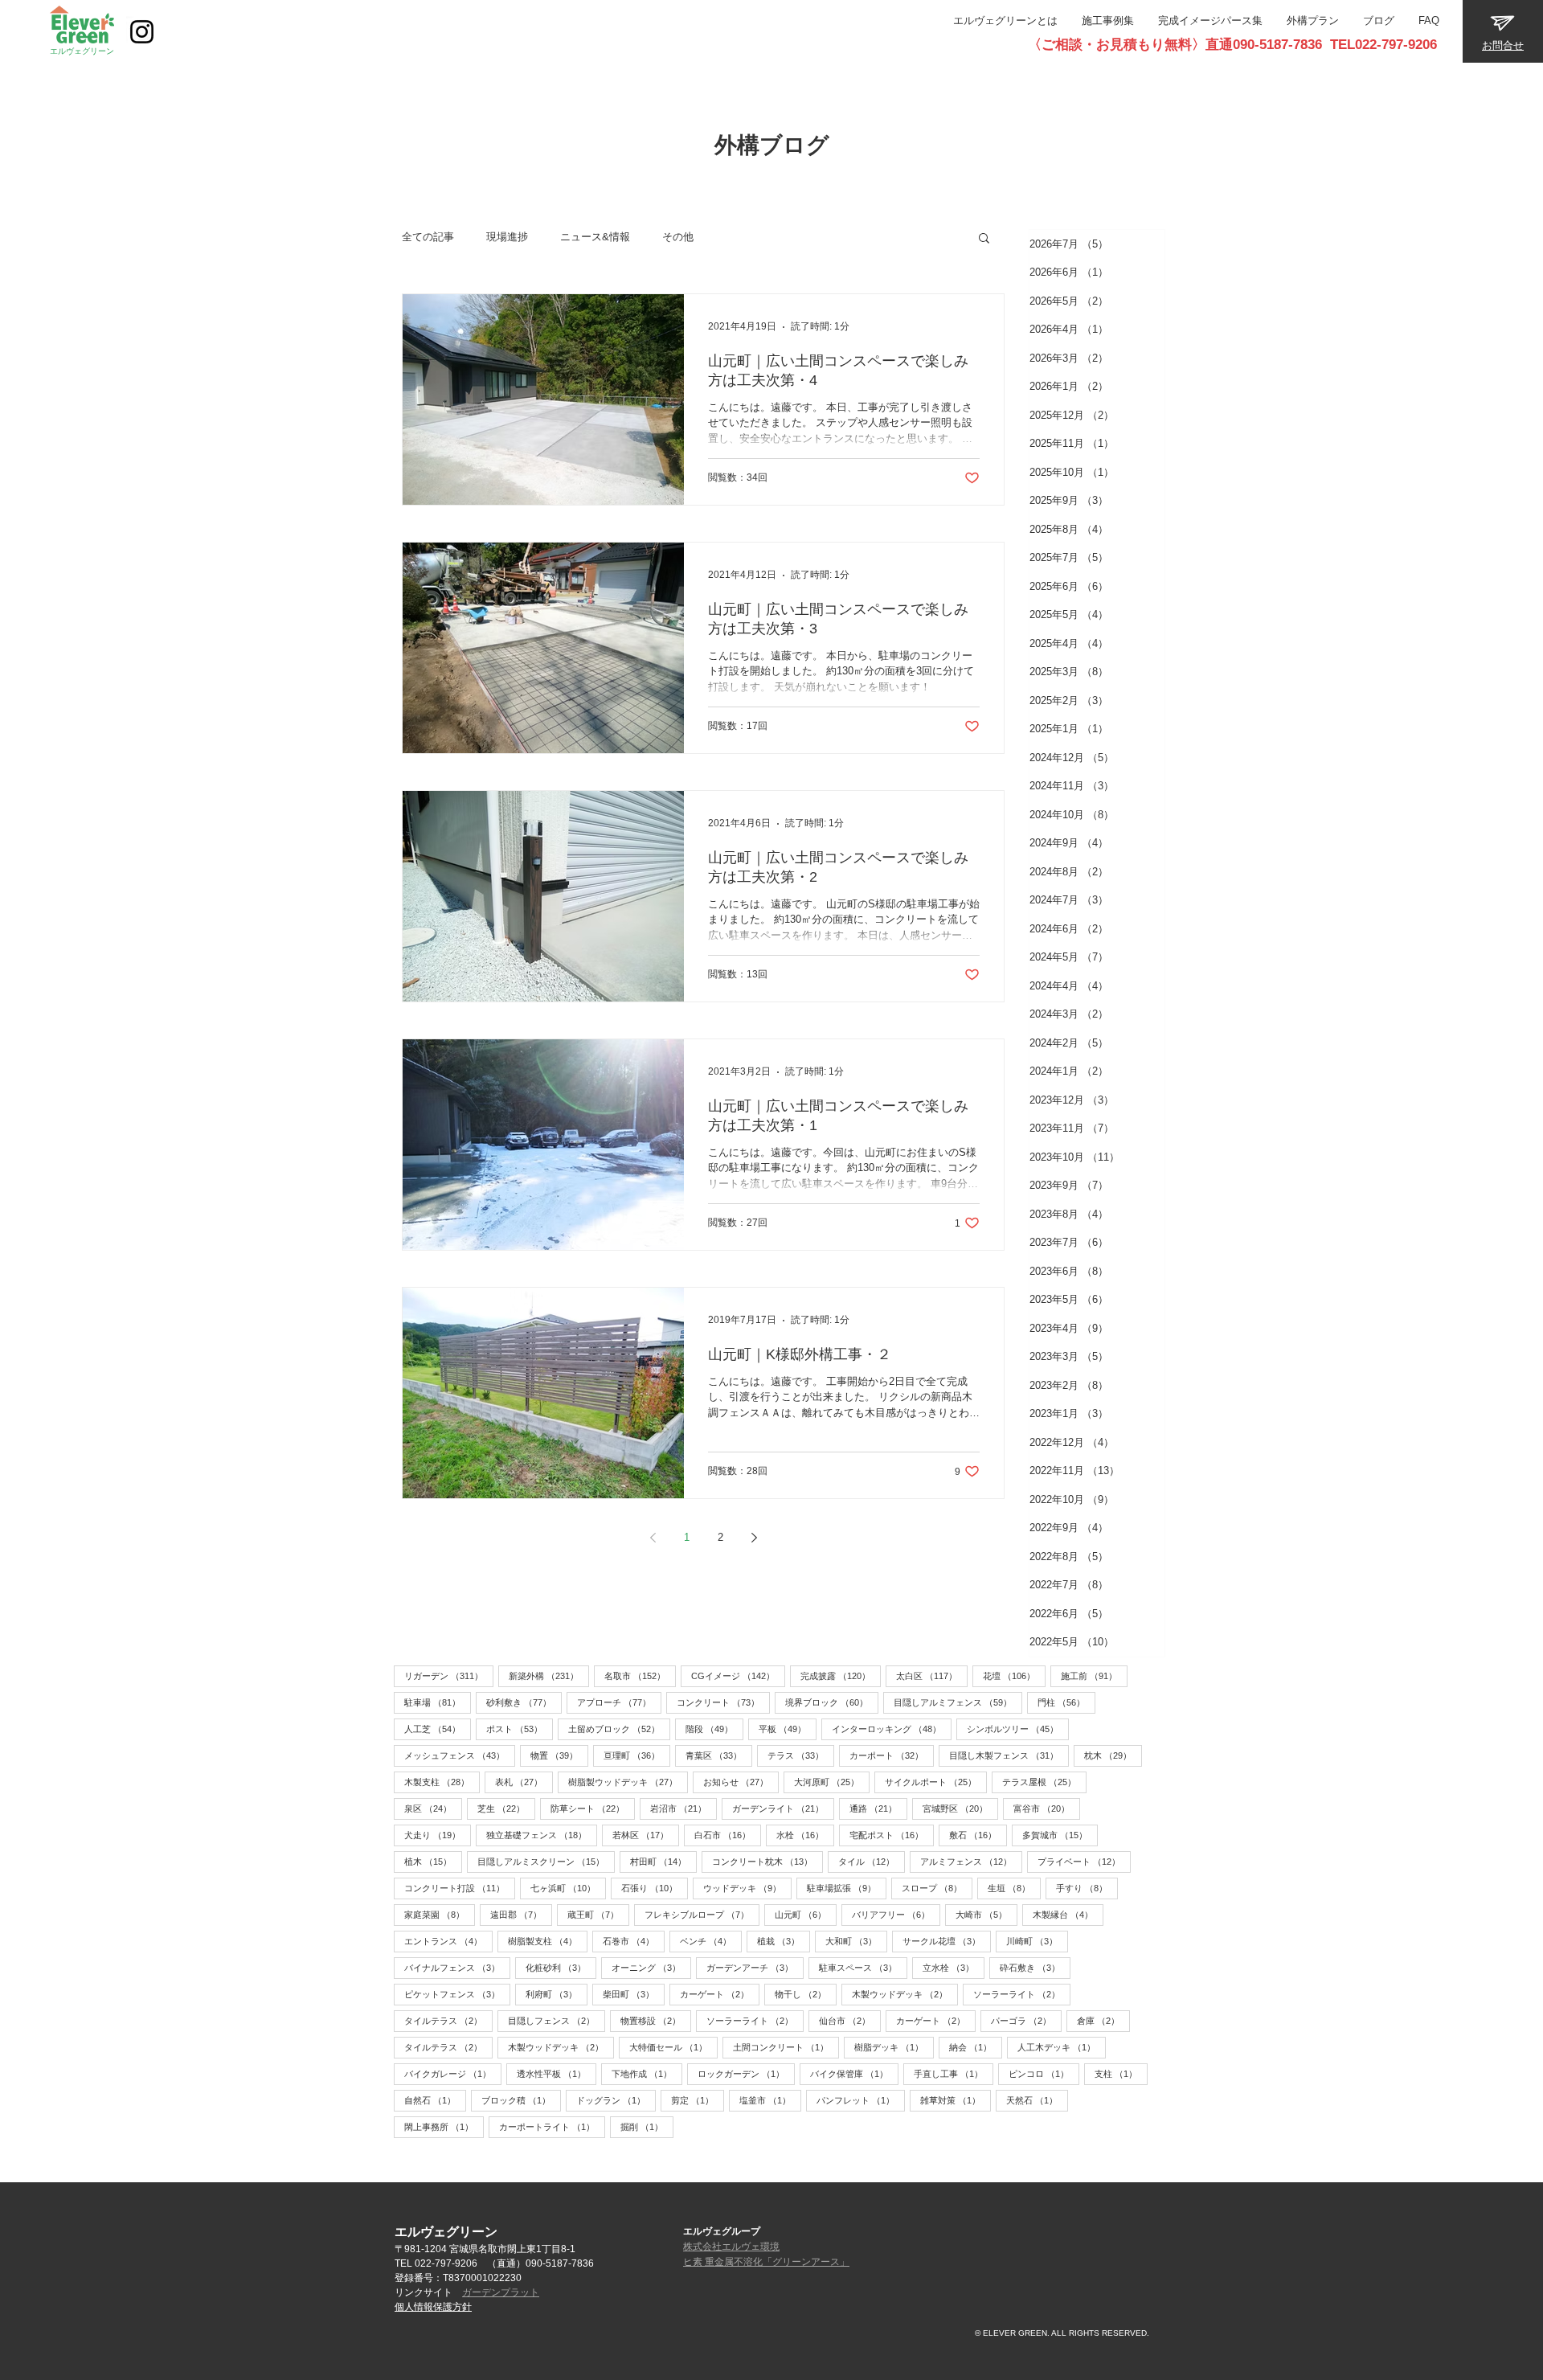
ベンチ (711, 1941)
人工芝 (438, 1729)
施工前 (1094, 1675)
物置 (559, 1755)
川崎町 (1037, 1941)
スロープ (937, 1888)
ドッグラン (616, 2100)
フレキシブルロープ (702, 1914)
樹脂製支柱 (548, 1941)
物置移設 (656, 2020)
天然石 (1037, 2100)
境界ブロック (832, 1702)
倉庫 (1103, 2020)
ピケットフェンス (457, 1994)
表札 (524, 1782)
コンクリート (723, 1702)
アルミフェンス (971, 1861)
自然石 (435, 2100)
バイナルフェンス (457, 1967)
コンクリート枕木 (767, 1861)
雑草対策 (956, 2100)
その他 (678, 237)
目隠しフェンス (557, 2020)
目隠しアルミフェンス (958, 1702)
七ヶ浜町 (568, 1888)
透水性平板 (557, 2073)
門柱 (1066, 1702)
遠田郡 (521, 1914)
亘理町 (637, 1755)
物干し (806, 1994)
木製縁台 (1068, 1914)
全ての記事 (428, 237)
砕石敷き (1035, 1967)
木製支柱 (442, 1782)
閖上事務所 (444, 2126)
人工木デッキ (1062, 2047)
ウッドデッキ (747, 1888)
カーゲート (720, 1994)
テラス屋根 (1044, 1782)
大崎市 (986, 1914)
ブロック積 (521, 2100)
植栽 (784, 1941)
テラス (801, 1755)
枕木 (1113, 1755)
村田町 (663, 1861)
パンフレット (861, 2100)
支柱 (1121, 2073)
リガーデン (449, 1675)
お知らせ (741, 1782)
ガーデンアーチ (755, 1967)
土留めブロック (619, 1729)
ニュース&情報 (595, 237)
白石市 (728, 1835)
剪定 (698, 2100)
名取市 (640, 1675)
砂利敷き (524, 1702)
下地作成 (647, 2073)
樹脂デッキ (894, 2047)
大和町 (856, 1941)
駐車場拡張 (847, 1888)
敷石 (978, 1835)
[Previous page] (653, 1538)
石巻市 (634, 1941)
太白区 (932, 1675)
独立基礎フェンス (542, 1835)
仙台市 (850, 2020)
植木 (433, 1861)
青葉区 (719, 1755)
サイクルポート (936, 1782)
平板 (788, 1729)
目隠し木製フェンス (1009, 1755)
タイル (872, 1861)
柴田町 (634, 1994)
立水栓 (954, 1967)
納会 (976, 2047)
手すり (1087, 1888)
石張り (655, 1888)
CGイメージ (738, 1675)
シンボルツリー (1018, 1729)
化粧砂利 (561, 1967)
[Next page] (754, 1538)
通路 (878, 1808)
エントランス (448, 1941)
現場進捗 (507, 237)
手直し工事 (954, 2073)
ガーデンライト (783, 1808)
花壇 (1014, 1675)
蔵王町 (598, 1914)
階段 (714, 1729)
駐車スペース (863, 1967)
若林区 (646, 1835)
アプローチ (619, 1702)
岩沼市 (684, 1808)
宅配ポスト (892, 1835)
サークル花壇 (947, 1941)
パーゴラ (1026, 2020)
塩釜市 (770, 2100)
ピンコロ (1044, 2073)
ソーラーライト (1022, 1994)
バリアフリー (896, 1914)
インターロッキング (892, 1729)
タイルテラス (448, 2020)
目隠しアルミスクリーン (546, 1861)
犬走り (438, 1835)
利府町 (557, 1994)
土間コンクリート (786, 2047)
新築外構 (549, 1675)
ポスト (520, 1729)
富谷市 (1047, 1808)
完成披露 (841, 1675)
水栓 (805, 1835)
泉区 (433, 1808)
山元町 (806, 1914)
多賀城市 (1060, 1835)
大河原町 (832, 1782)
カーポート (892, 1755)
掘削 (647, 2126)
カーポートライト (552, 2126)
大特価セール (673, 2047)
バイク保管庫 (854, 2073)
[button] (984, 239)
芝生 (506, 1808)
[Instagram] (142, 32)
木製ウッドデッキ (905, 1994)
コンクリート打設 (460, 1888)
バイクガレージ (453, 2073)
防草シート (593, 1808)
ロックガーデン (746, 2073)
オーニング (651, 1967)
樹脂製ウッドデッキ (628, 1782)
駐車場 (438, 1702)
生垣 (1014, 1888)
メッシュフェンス (460, 1755)
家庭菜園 (440, 1914)
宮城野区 (960, 1808)
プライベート (1084, 1861)
